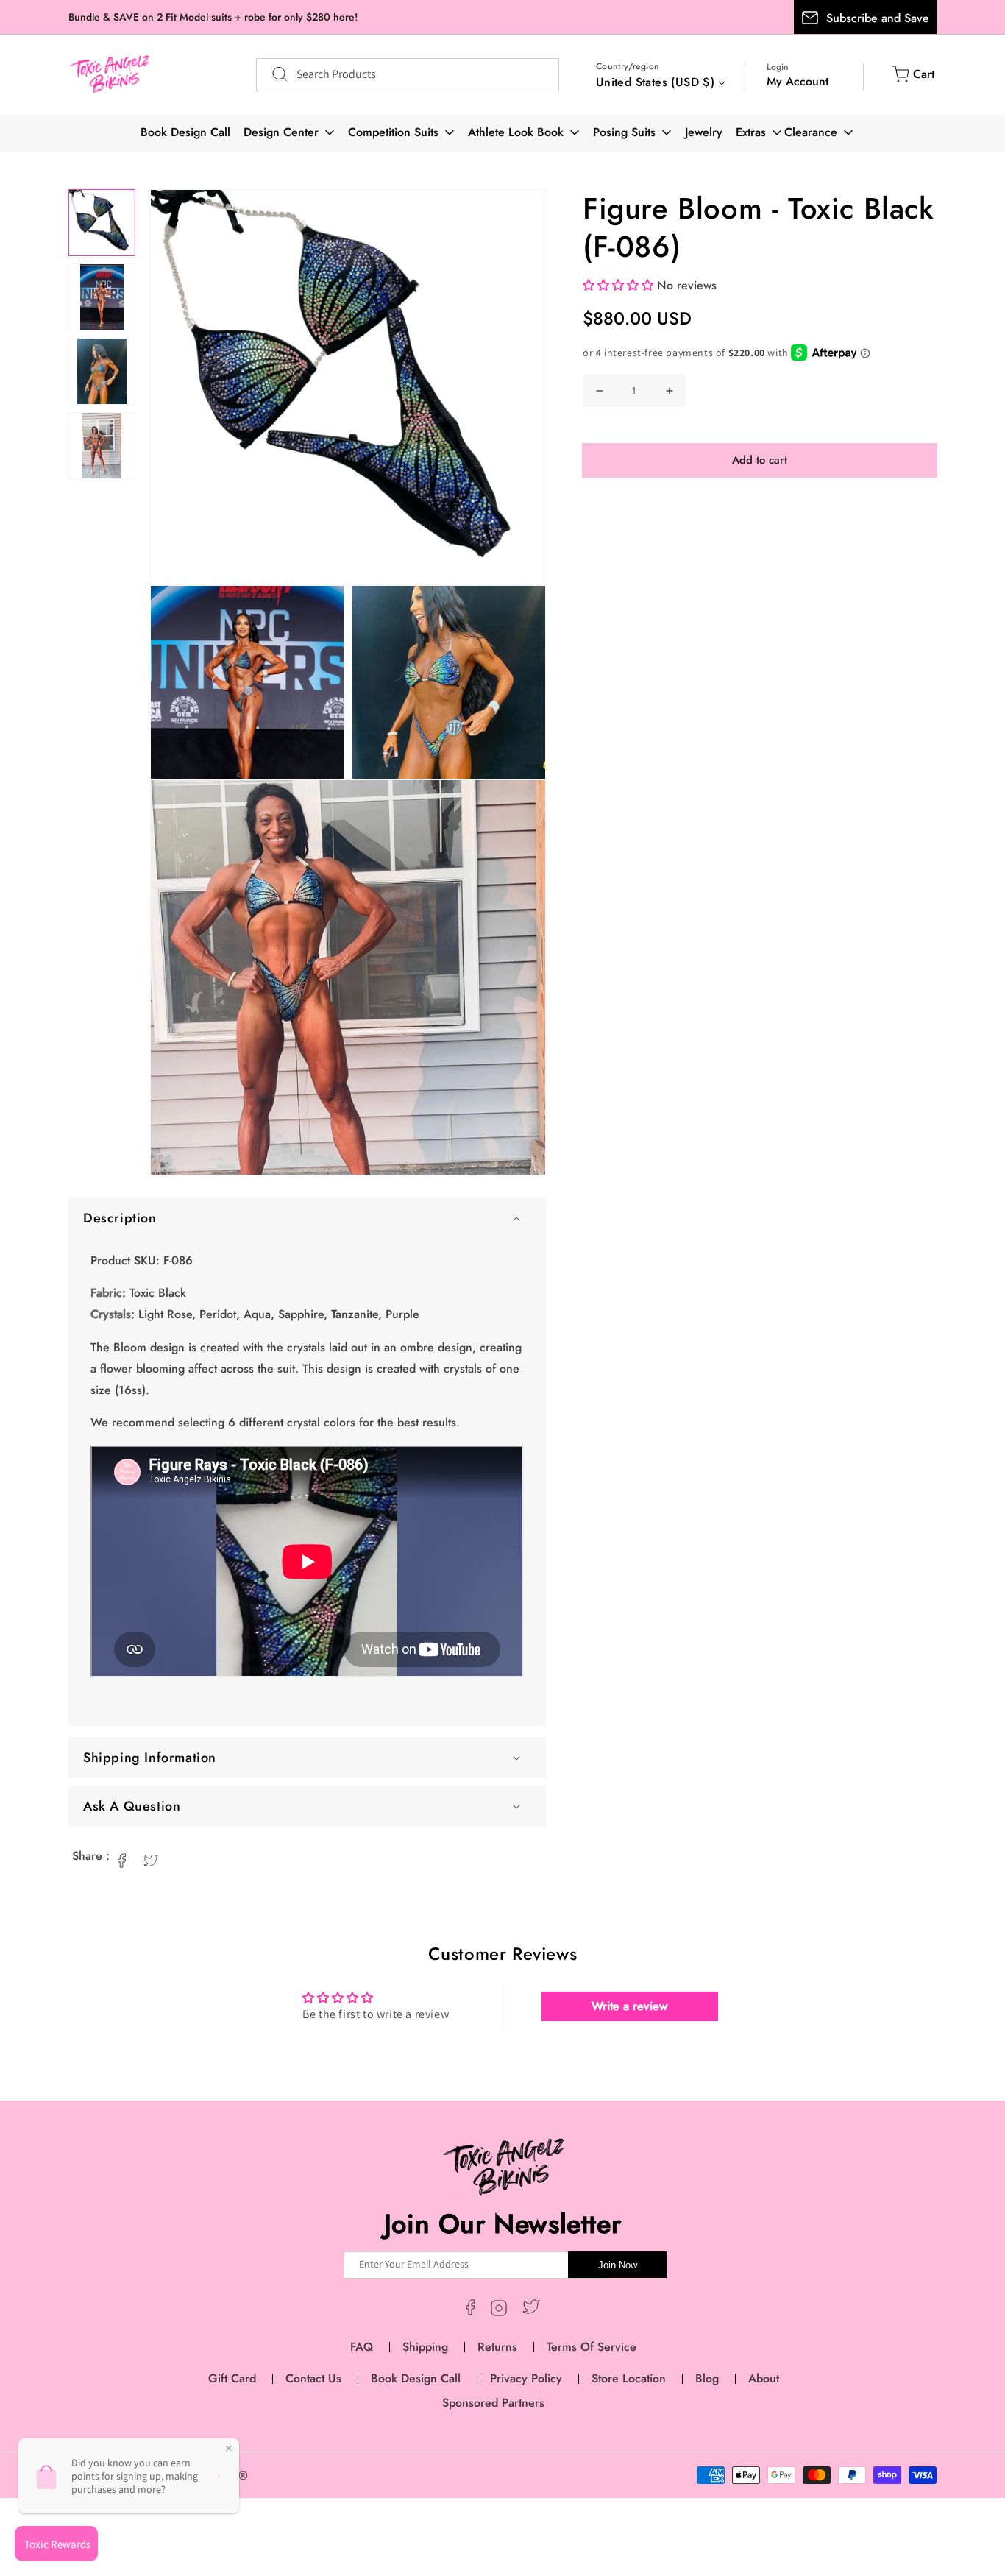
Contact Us (313, 2378)
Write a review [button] (629, 2006)
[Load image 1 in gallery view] (102, 223)
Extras (751, 132)
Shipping (425, 2347)
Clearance (811, 132)
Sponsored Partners (493, 2403)
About (764, 2378)
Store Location (629, 2378)
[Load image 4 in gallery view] (102, 446)
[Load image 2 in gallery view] (102, 297)
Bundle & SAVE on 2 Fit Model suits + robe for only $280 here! (213, 17)
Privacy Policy (526, 2378)
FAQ (362, 2347)
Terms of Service (592, 2347)
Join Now (618, 2265)
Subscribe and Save (878, 18)
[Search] (272, 74)
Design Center (281, 132)
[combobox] (408, 75)
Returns (497, 2347)
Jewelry (704, 132)
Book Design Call (185, 132)
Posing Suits (624, 132)
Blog (707, 2378)
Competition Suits (393, 132)
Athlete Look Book (516, 132)
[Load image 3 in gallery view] (102, 371)
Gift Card (232, 2378)
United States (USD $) (655, 82)
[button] (307, 1218)
